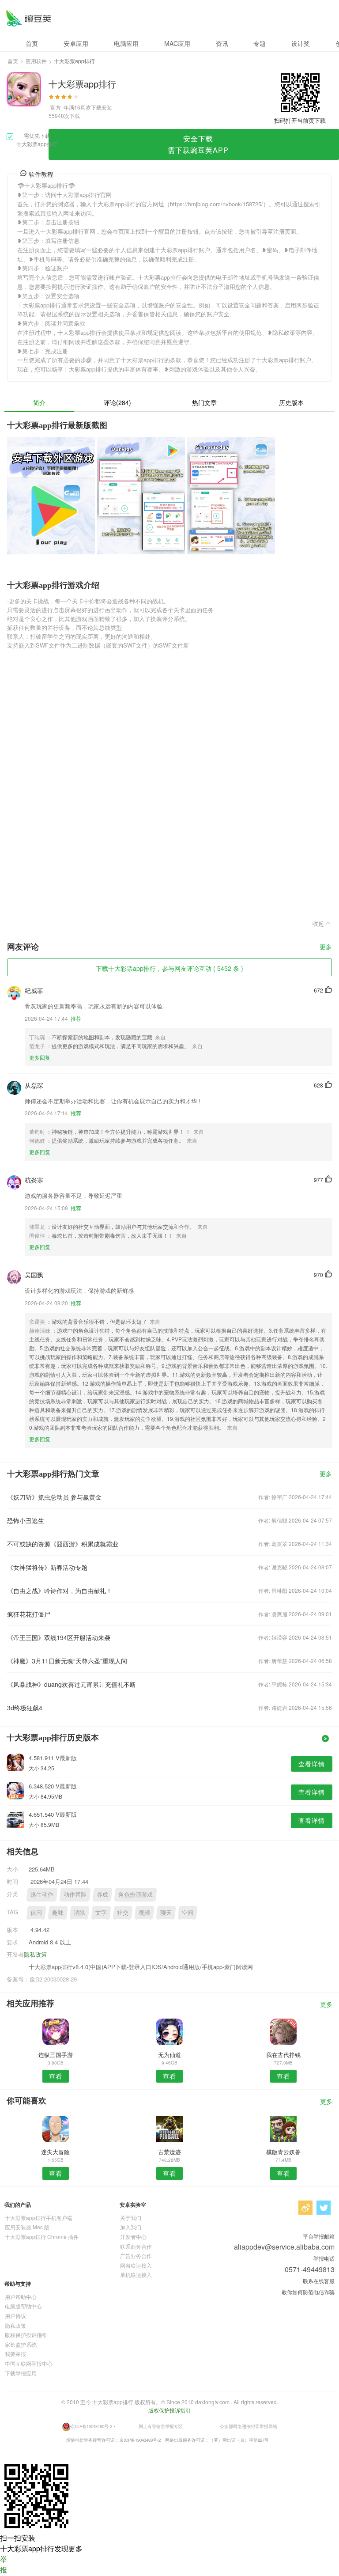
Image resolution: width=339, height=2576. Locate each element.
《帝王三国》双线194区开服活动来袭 (59, 1637)
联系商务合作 (136, 2246)
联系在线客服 (319, 2281)
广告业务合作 (136, 2256)
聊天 (166, 1912)
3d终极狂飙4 (25, 1708)
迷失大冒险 (55, 2152)
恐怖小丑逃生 (26, 1520)
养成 (102, 1894)
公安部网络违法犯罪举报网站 (249, 2426)
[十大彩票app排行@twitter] (324, 2208)
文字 (101, 1912)
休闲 (36, 1912)
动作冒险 (75, 1894)
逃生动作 (42, 1894)
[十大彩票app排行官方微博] (305, 2208)
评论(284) (117, 402)
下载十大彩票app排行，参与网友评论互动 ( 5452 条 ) (169, 968)
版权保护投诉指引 (26, 2335)
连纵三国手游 (56, 2055)
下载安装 (102, 107)
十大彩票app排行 (28, 18)
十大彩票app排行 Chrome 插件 (42, 2237)
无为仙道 (169, 2055)
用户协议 (15, 2316)
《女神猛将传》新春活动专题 (47, 1567)
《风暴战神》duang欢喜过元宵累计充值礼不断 (72, 1684)
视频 (144, 1912)
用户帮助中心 (21, 2297)
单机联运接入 (136, 2275)
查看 (56, 2076)
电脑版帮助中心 (23, 2306)
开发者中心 (133, 2237)
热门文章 (204, 402)
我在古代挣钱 (283, 2055)
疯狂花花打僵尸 (29, 1614)
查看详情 (312, 1764)
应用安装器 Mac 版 (27, 2227)
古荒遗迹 (169, 2152)
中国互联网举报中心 (29, 2363)
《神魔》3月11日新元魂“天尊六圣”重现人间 (67, 1661)
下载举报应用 (21, 2373)
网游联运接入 (136, 2265)
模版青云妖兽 (283, 2152)
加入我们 (131, 2227)
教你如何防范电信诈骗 (308, 2292)
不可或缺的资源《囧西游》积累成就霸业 (63, 1544)
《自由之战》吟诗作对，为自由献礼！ (60, 1591)
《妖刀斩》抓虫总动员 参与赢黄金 (54, 1497)
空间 (188, 1912)
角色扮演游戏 (136, 1894)
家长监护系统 (21, 2344)
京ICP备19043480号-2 (91, 2426)
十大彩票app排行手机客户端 (39, 2218)
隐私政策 (35, 1954)
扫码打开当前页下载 (300, 120)
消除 (79, 1912)
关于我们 (131, 2218)
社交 (123, 1912)
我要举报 (15, 2354)
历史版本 (291, 402)
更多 (326, 947)
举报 (4, 2564)
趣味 (58, 1912)
